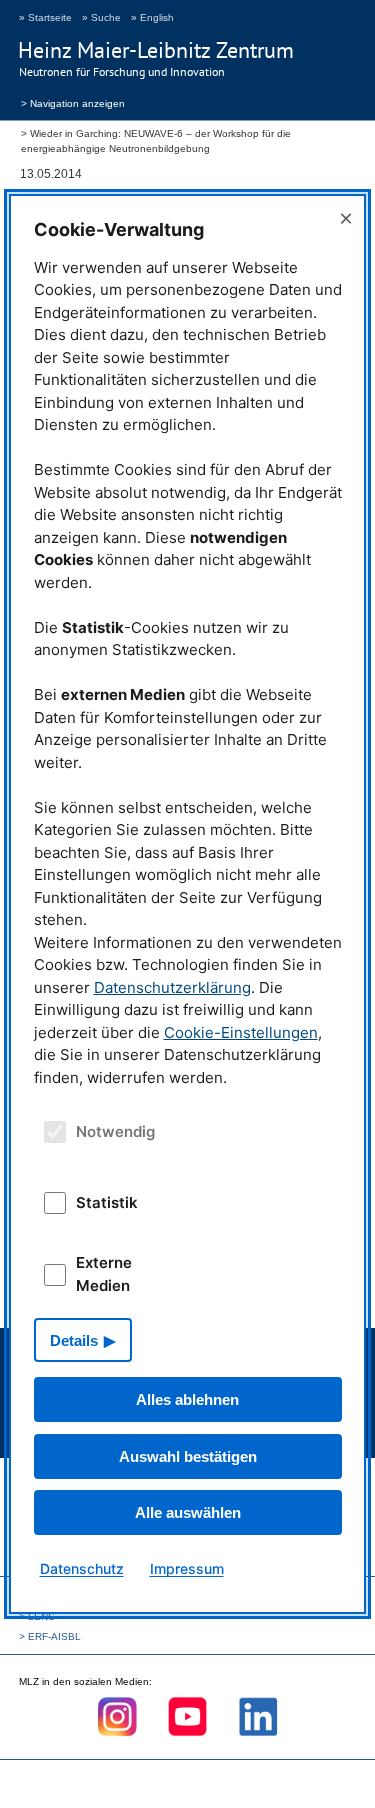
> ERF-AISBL (50, 1636)
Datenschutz (82, 1568)
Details (74, 1340)
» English (152, 17)
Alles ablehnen (187, 1399)
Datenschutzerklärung (172, 987)
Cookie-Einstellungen (241, 1032)
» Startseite (45, 17)
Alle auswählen (188, 1512)
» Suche (101, 17)
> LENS (37, 1616)
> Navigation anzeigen (73, 102)
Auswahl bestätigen (188, 1456)
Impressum (187, 1568)
